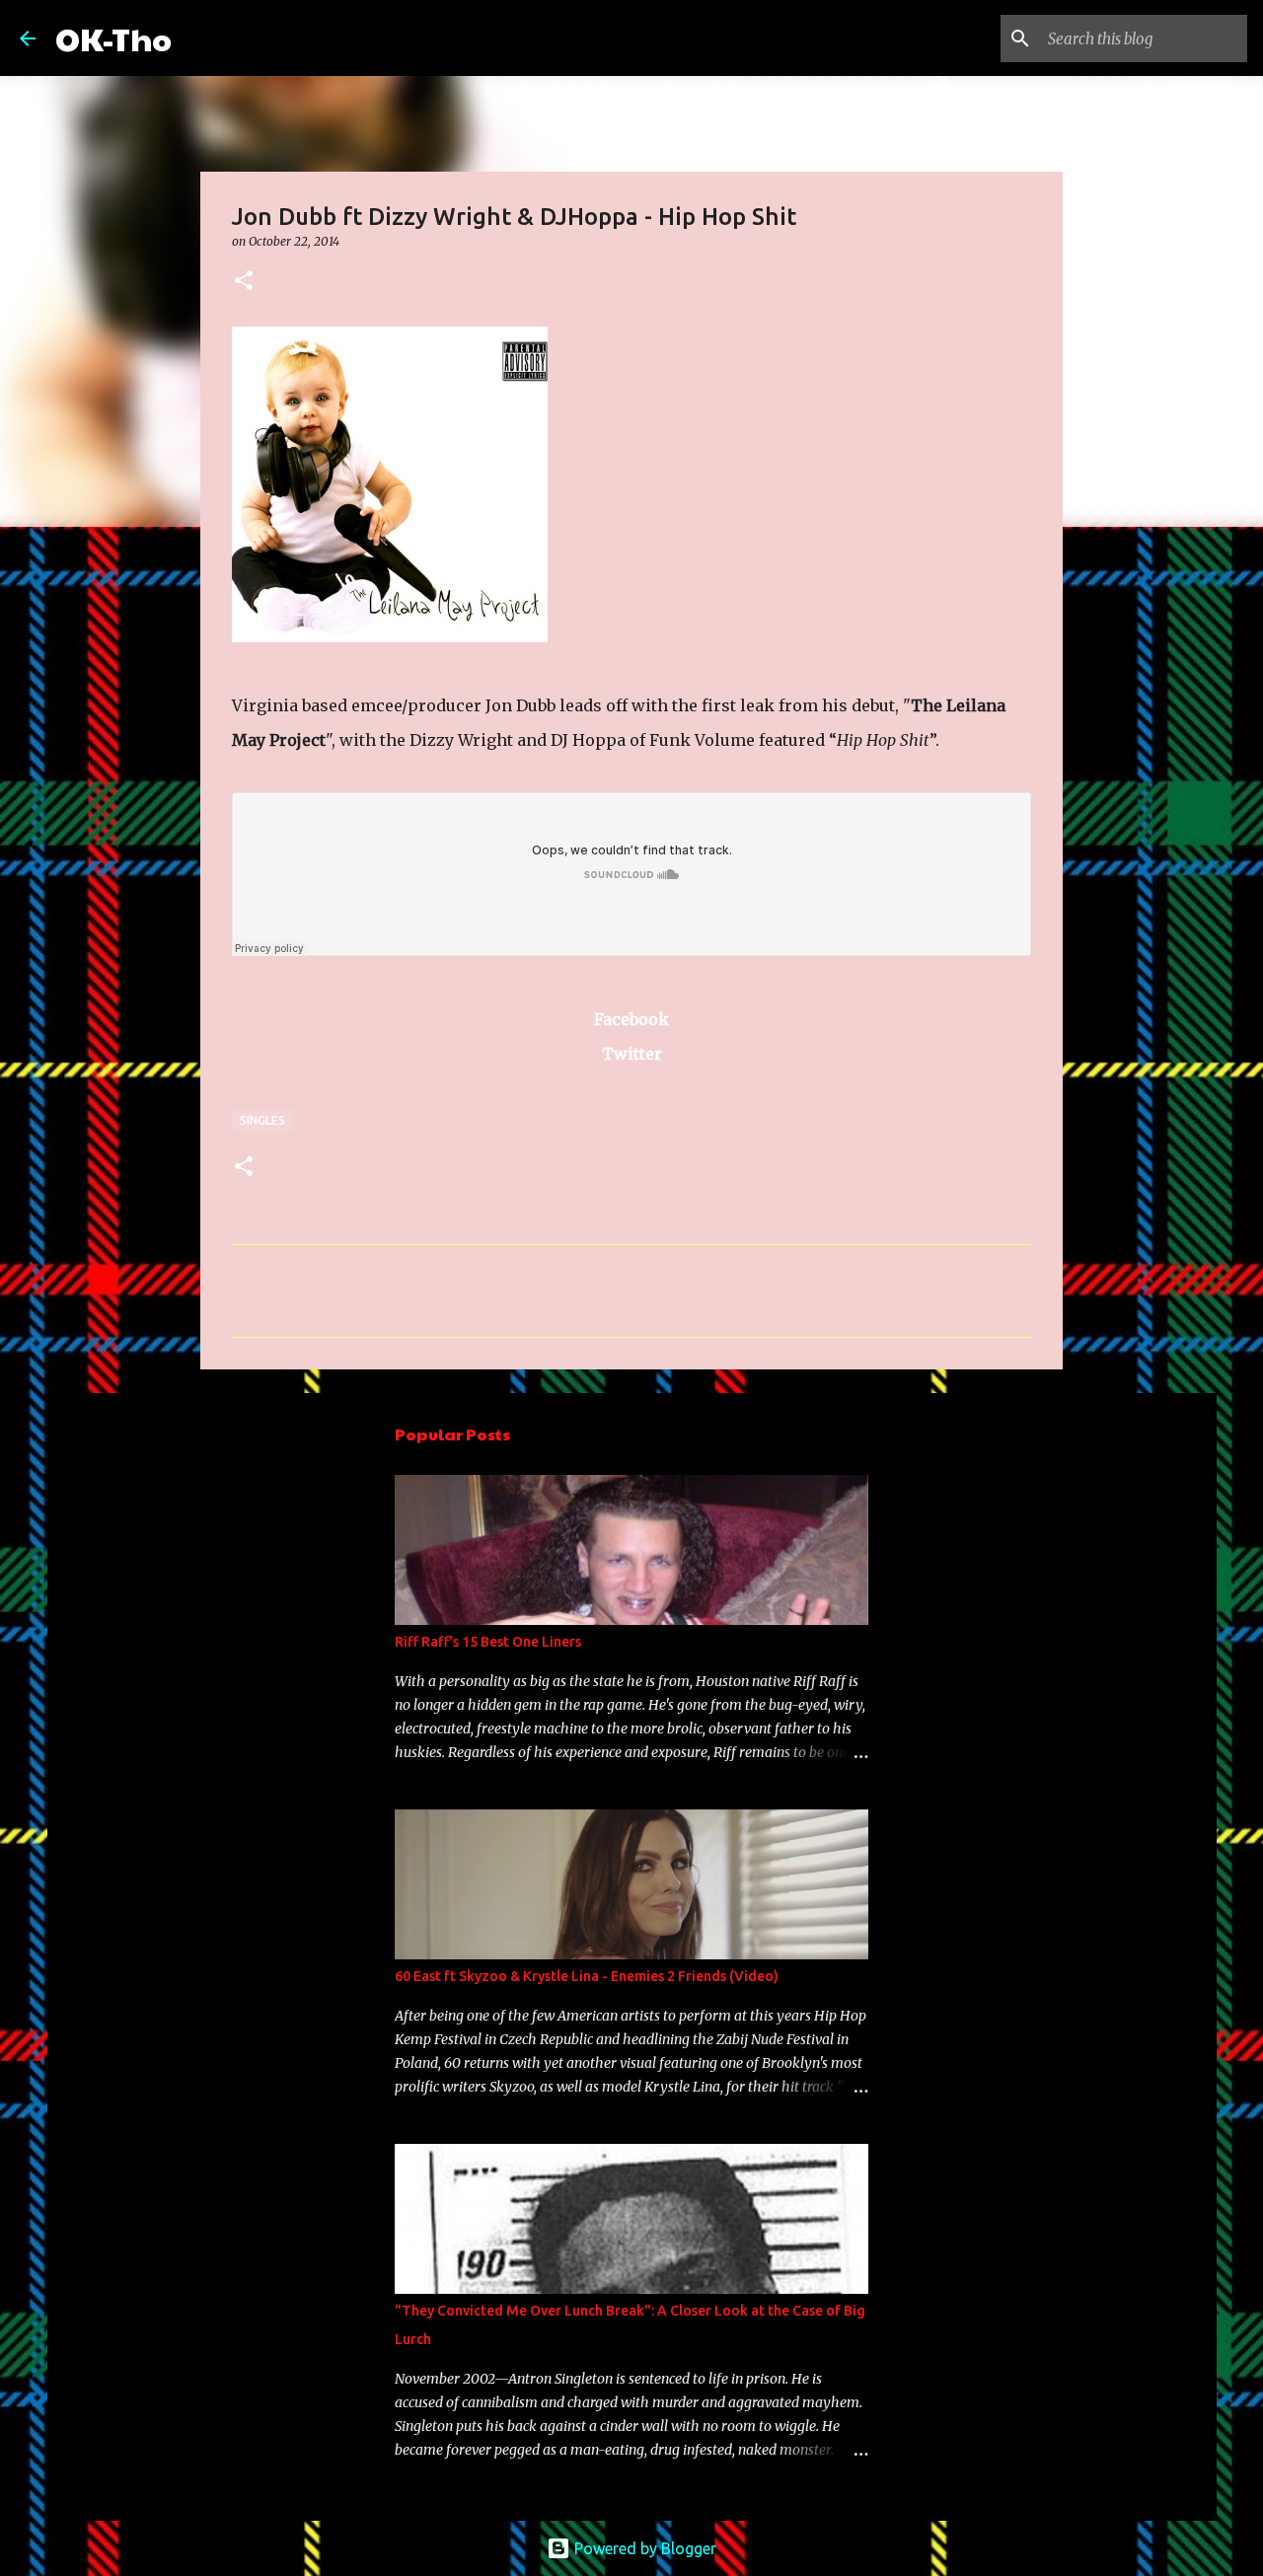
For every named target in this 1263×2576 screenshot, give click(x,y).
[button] (244, 282)
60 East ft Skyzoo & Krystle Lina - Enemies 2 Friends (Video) (587, 1976)
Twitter (632, 1054)
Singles (262, 1120)
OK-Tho (113, 38)
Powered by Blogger (643, 2548)
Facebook (631, 1019)
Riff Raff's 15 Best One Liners (488, 1642)
